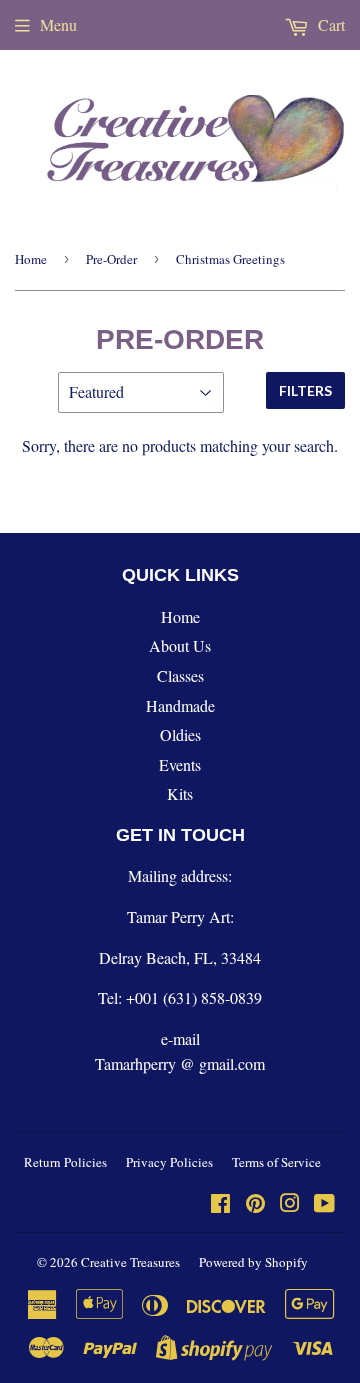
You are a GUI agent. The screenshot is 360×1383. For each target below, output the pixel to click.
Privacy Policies (169, 1162)
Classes (180, 675)
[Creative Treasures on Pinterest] (255, 1204)
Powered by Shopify (253, 1262)
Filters (305, 390)
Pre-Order (111, 259)
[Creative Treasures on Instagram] (290, 1204)
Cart (329, 24)
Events (180, 764)
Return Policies (65, 1162)
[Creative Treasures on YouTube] (324, 1204)
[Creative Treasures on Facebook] (220, 1204)
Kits (180, 793)
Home (31, 259)
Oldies (180, 734)
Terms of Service (276, 1162)
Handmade (180, 705)
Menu (58, 24)
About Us (180, 645)
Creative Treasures (130, 1262)
